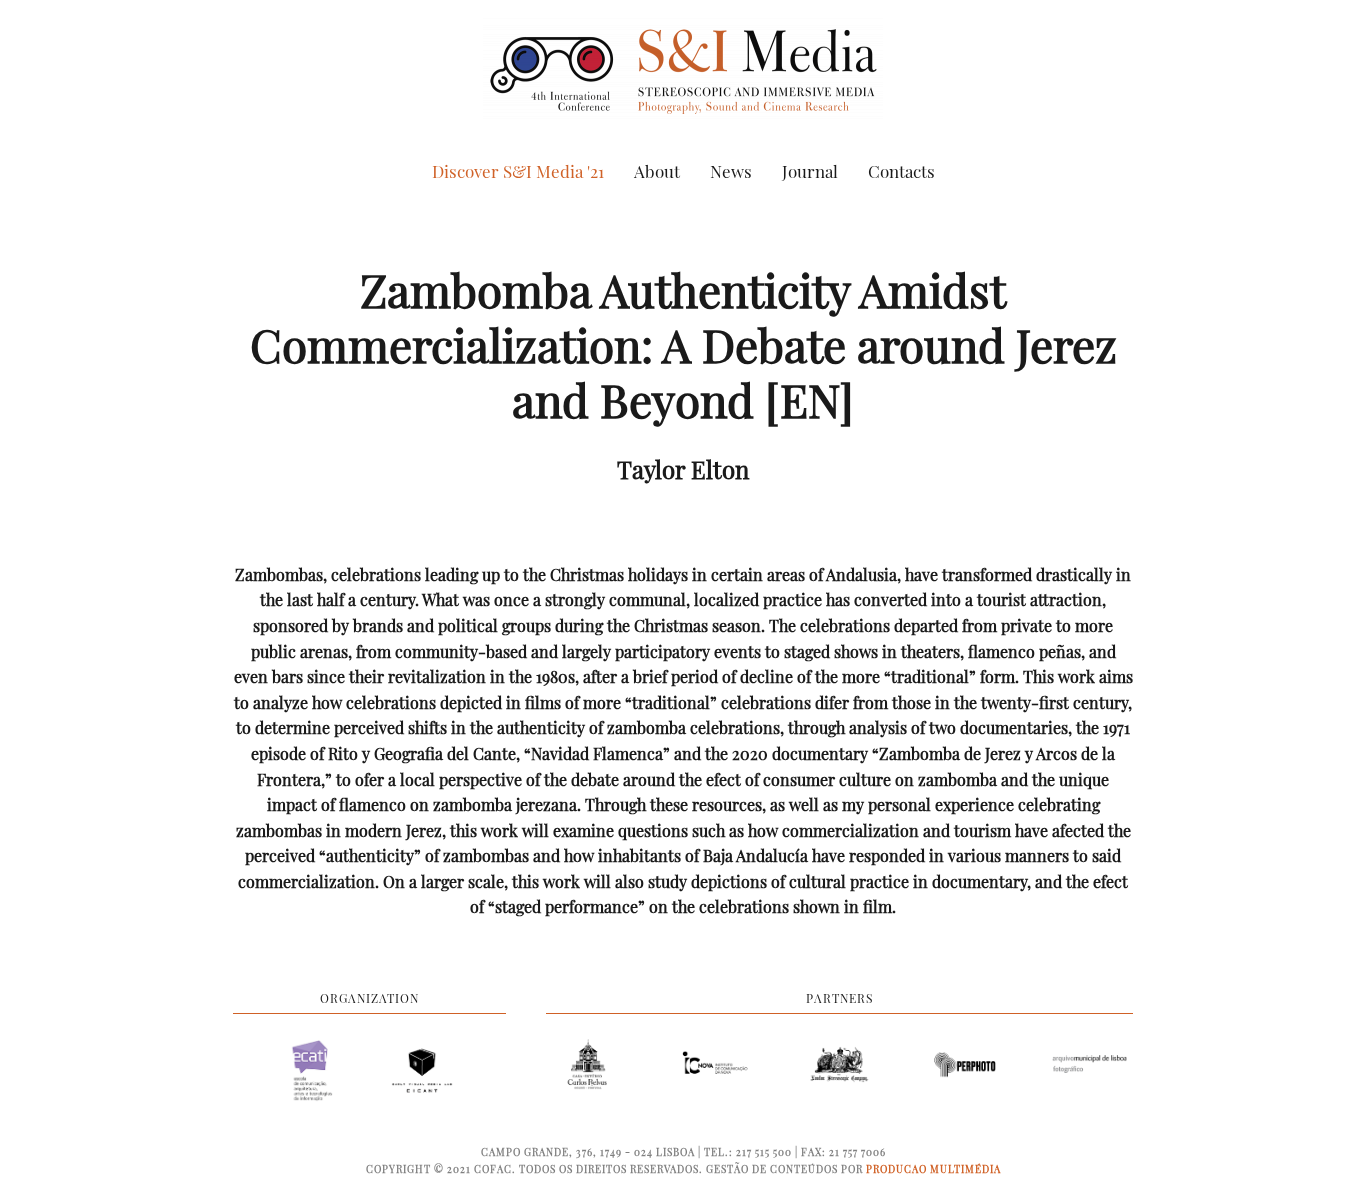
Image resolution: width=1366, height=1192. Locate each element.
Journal (810, 171)
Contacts (901, 171)
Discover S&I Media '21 (518, 171)
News (731, 171)
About (657, 171)
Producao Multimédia (933, 1169)
